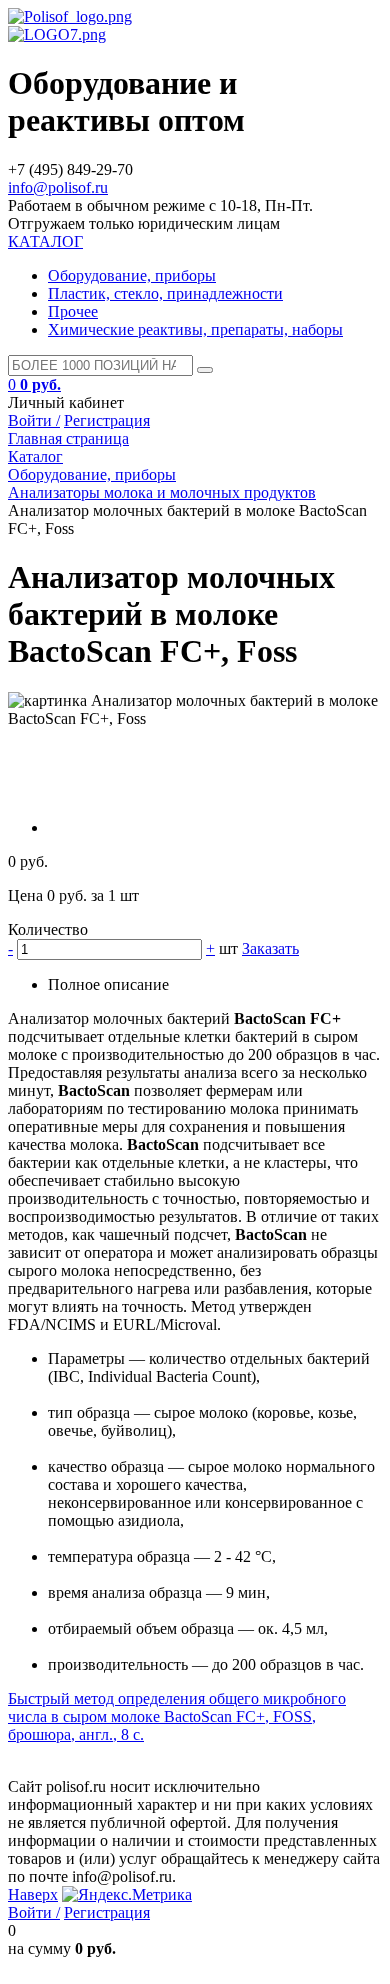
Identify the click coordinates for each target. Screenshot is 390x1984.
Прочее (73, 311)
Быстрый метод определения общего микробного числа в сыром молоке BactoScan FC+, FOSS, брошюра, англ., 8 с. (177, 1716)
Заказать (270, 948)
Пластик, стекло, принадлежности (165, 293)
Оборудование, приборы (132, 275)
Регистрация (107, 420)
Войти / (34, 420)
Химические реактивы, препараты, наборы (195, 329)
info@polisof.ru (58, 187)
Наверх (33, 1894)
